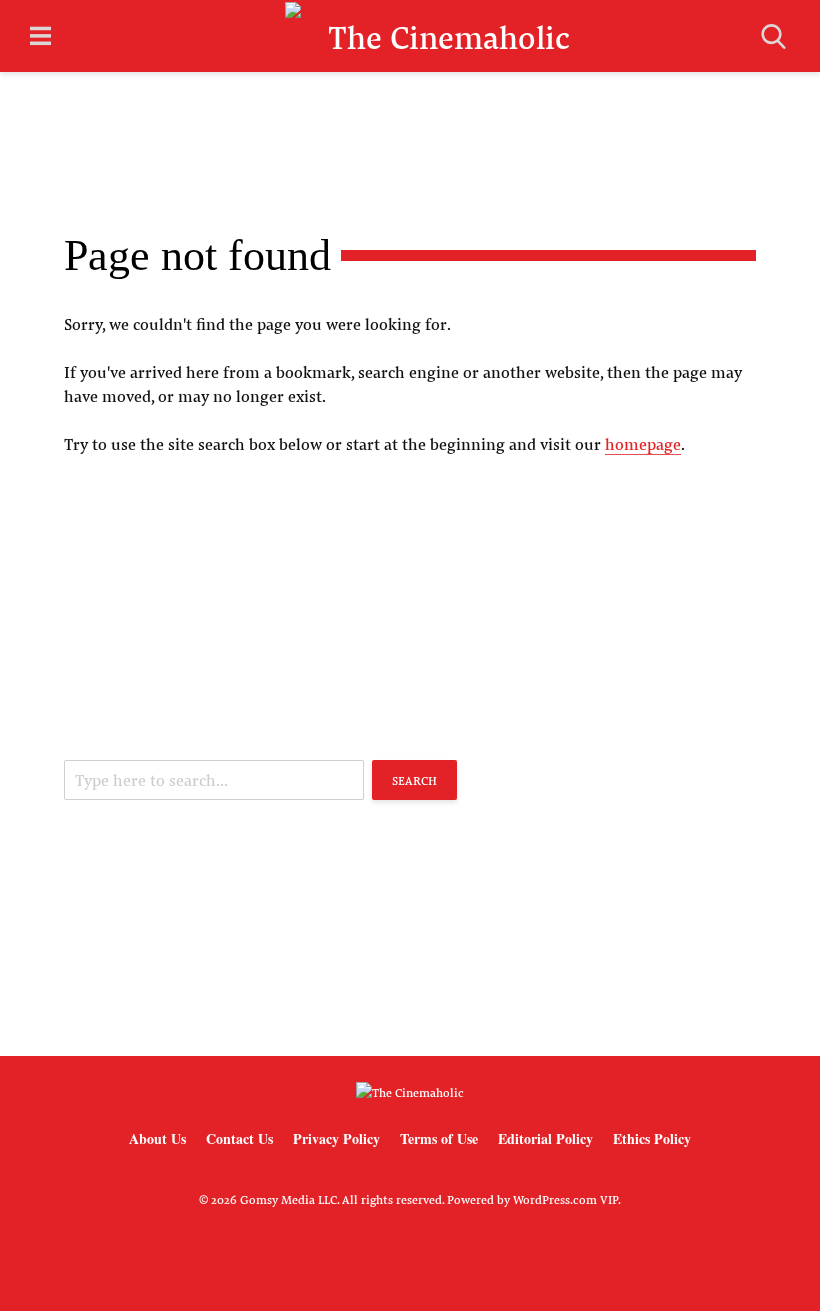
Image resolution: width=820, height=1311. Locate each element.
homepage (643, 443)
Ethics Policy (652, 1138)
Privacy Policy (336, 1138)
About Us (157, 1138)
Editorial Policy (545, 1138)
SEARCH (414, 780)
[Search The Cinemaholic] (773, 36)
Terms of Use (439, 1138)
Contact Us (239, 1138)
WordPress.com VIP (565, 1199)
